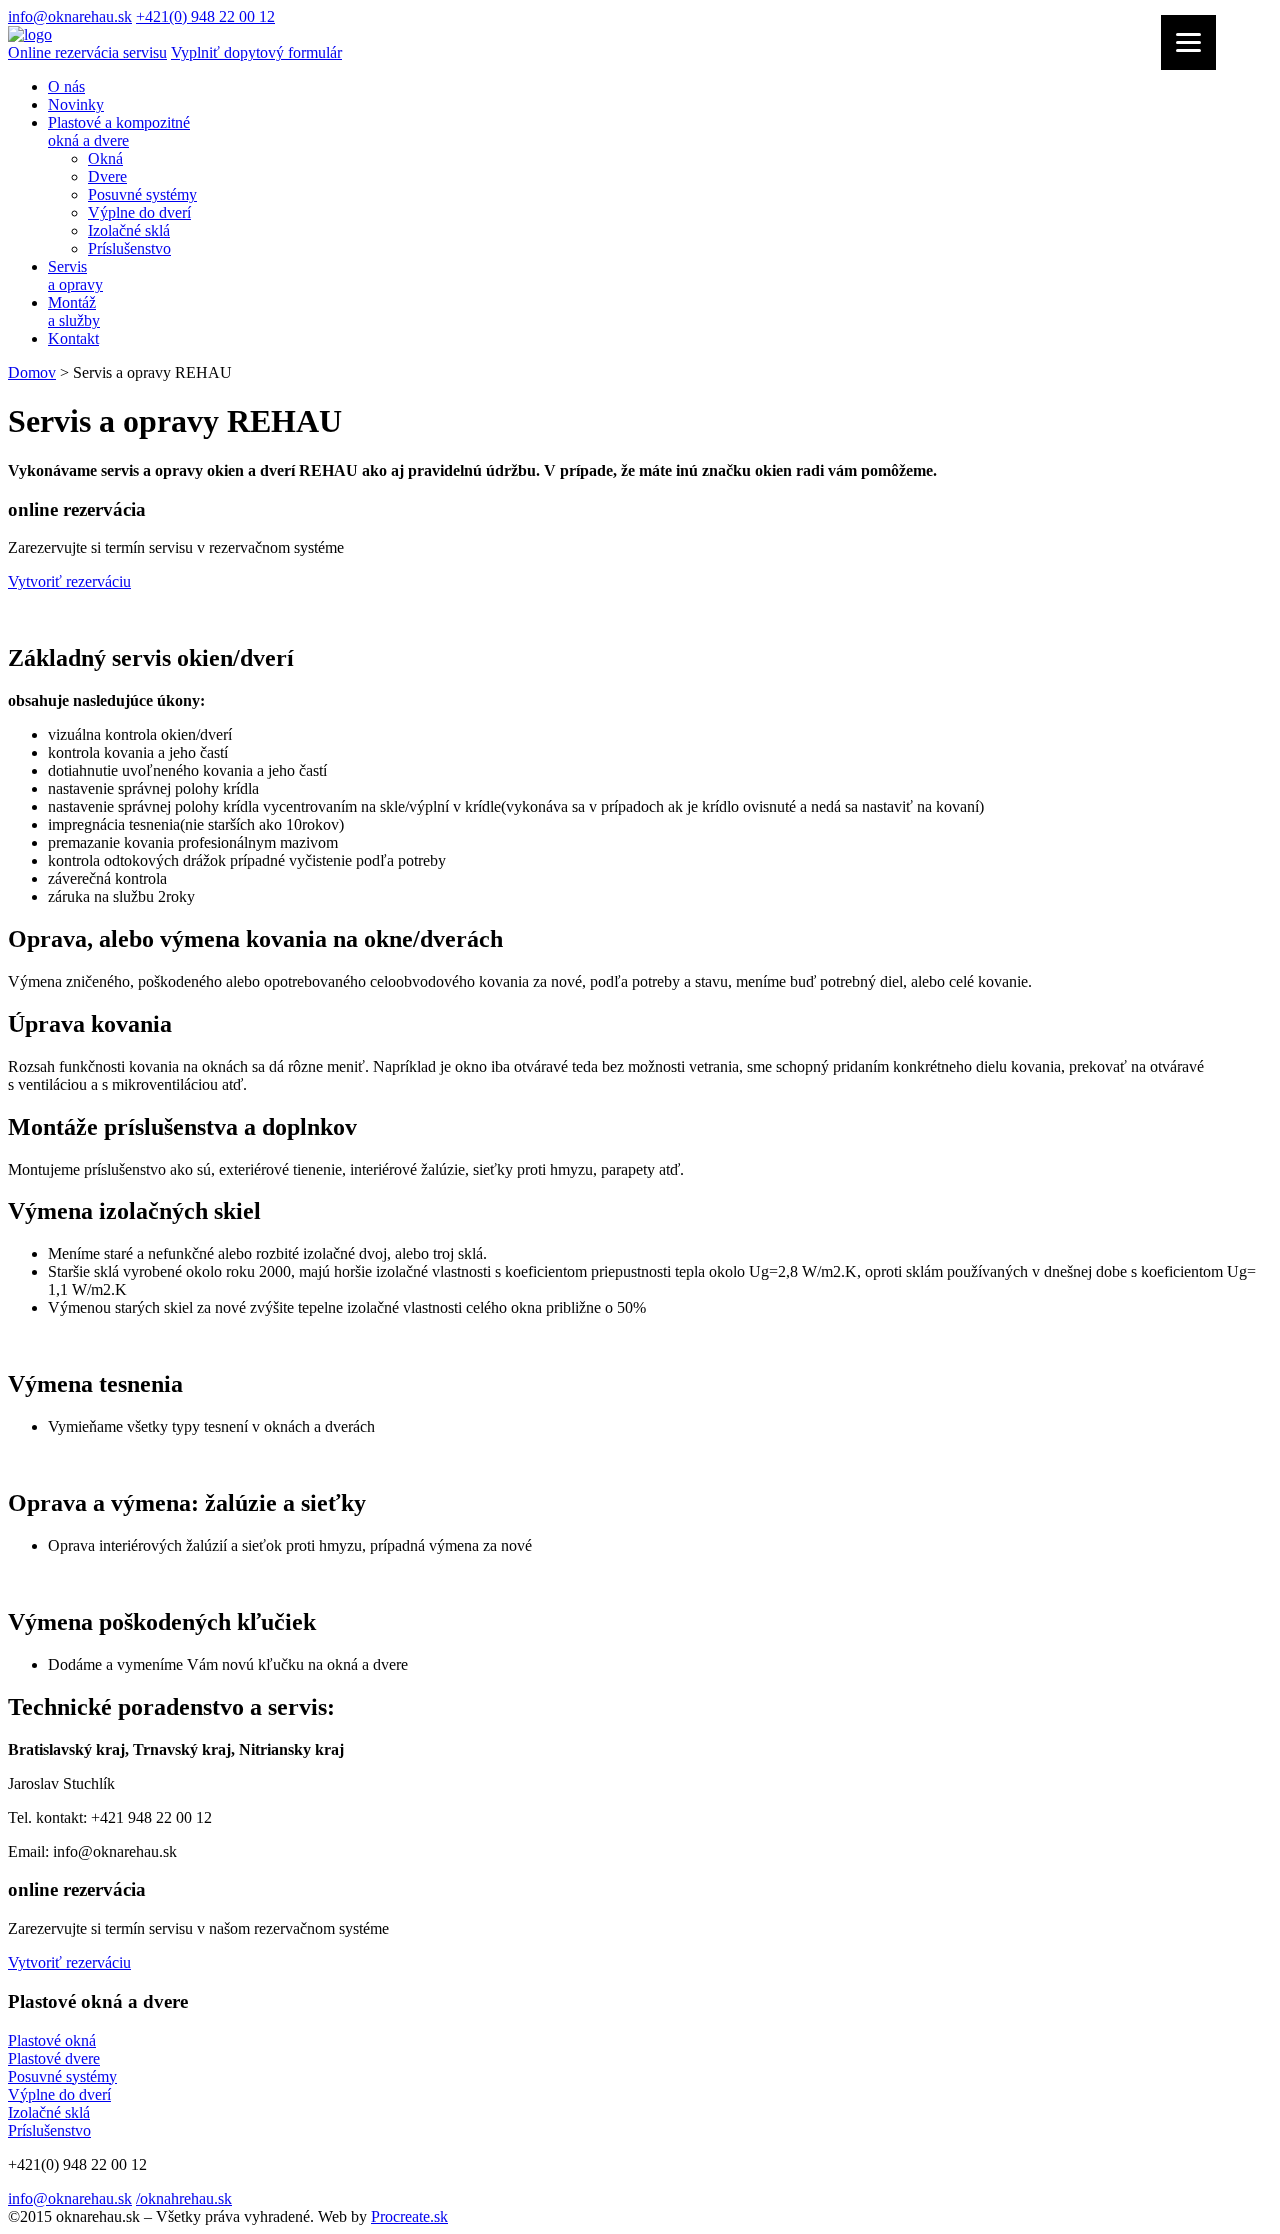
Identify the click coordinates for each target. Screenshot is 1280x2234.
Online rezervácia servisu (87, 52)
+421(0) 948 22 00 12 (205, 16)
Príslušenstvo (129, 248)
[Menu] (1188, 42)
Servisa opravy (75, 275)
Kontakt (73, 338)
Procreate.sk (409, 2216)
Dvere (107, 176)
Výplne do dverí (139, 212)
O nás (66, 86)
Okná (105, 158)
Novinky (76, 104)
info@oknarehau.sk (70, 16)
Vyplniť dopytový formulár (256, 52)
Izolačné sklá (129, 230)
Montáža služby (74, 311)
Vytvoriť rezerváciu (69, 581)
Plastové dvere (54, 2058)
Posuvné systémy (142, 194)
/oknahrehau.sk (184, 2198)
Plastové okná (52, 2040)
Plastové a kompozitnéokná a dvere (119, 131)
